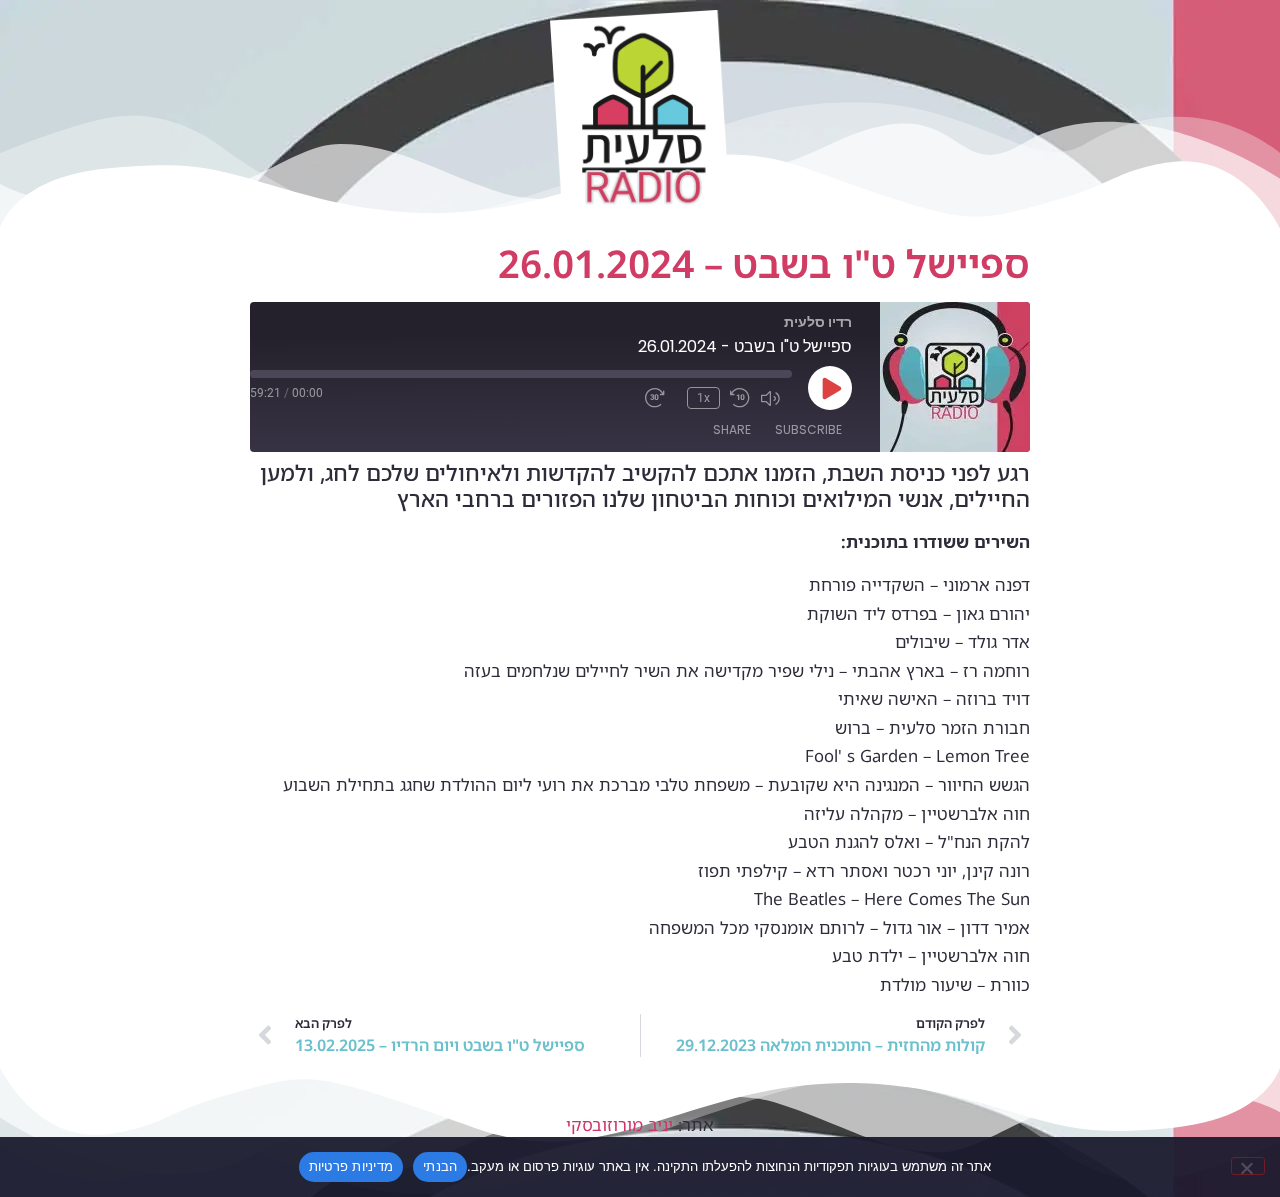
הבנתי (440, 1166)
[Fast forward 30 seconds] (661, 398)
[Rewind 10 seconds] (740, 398)
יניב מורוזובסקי (619, 1124)
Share (732, 429)
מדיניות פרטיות (351, 1166)
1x (703, 398)
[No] (1248, 1166)
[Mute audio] (776, 398)
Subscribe (808, 429)
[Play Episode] (830, 388)
